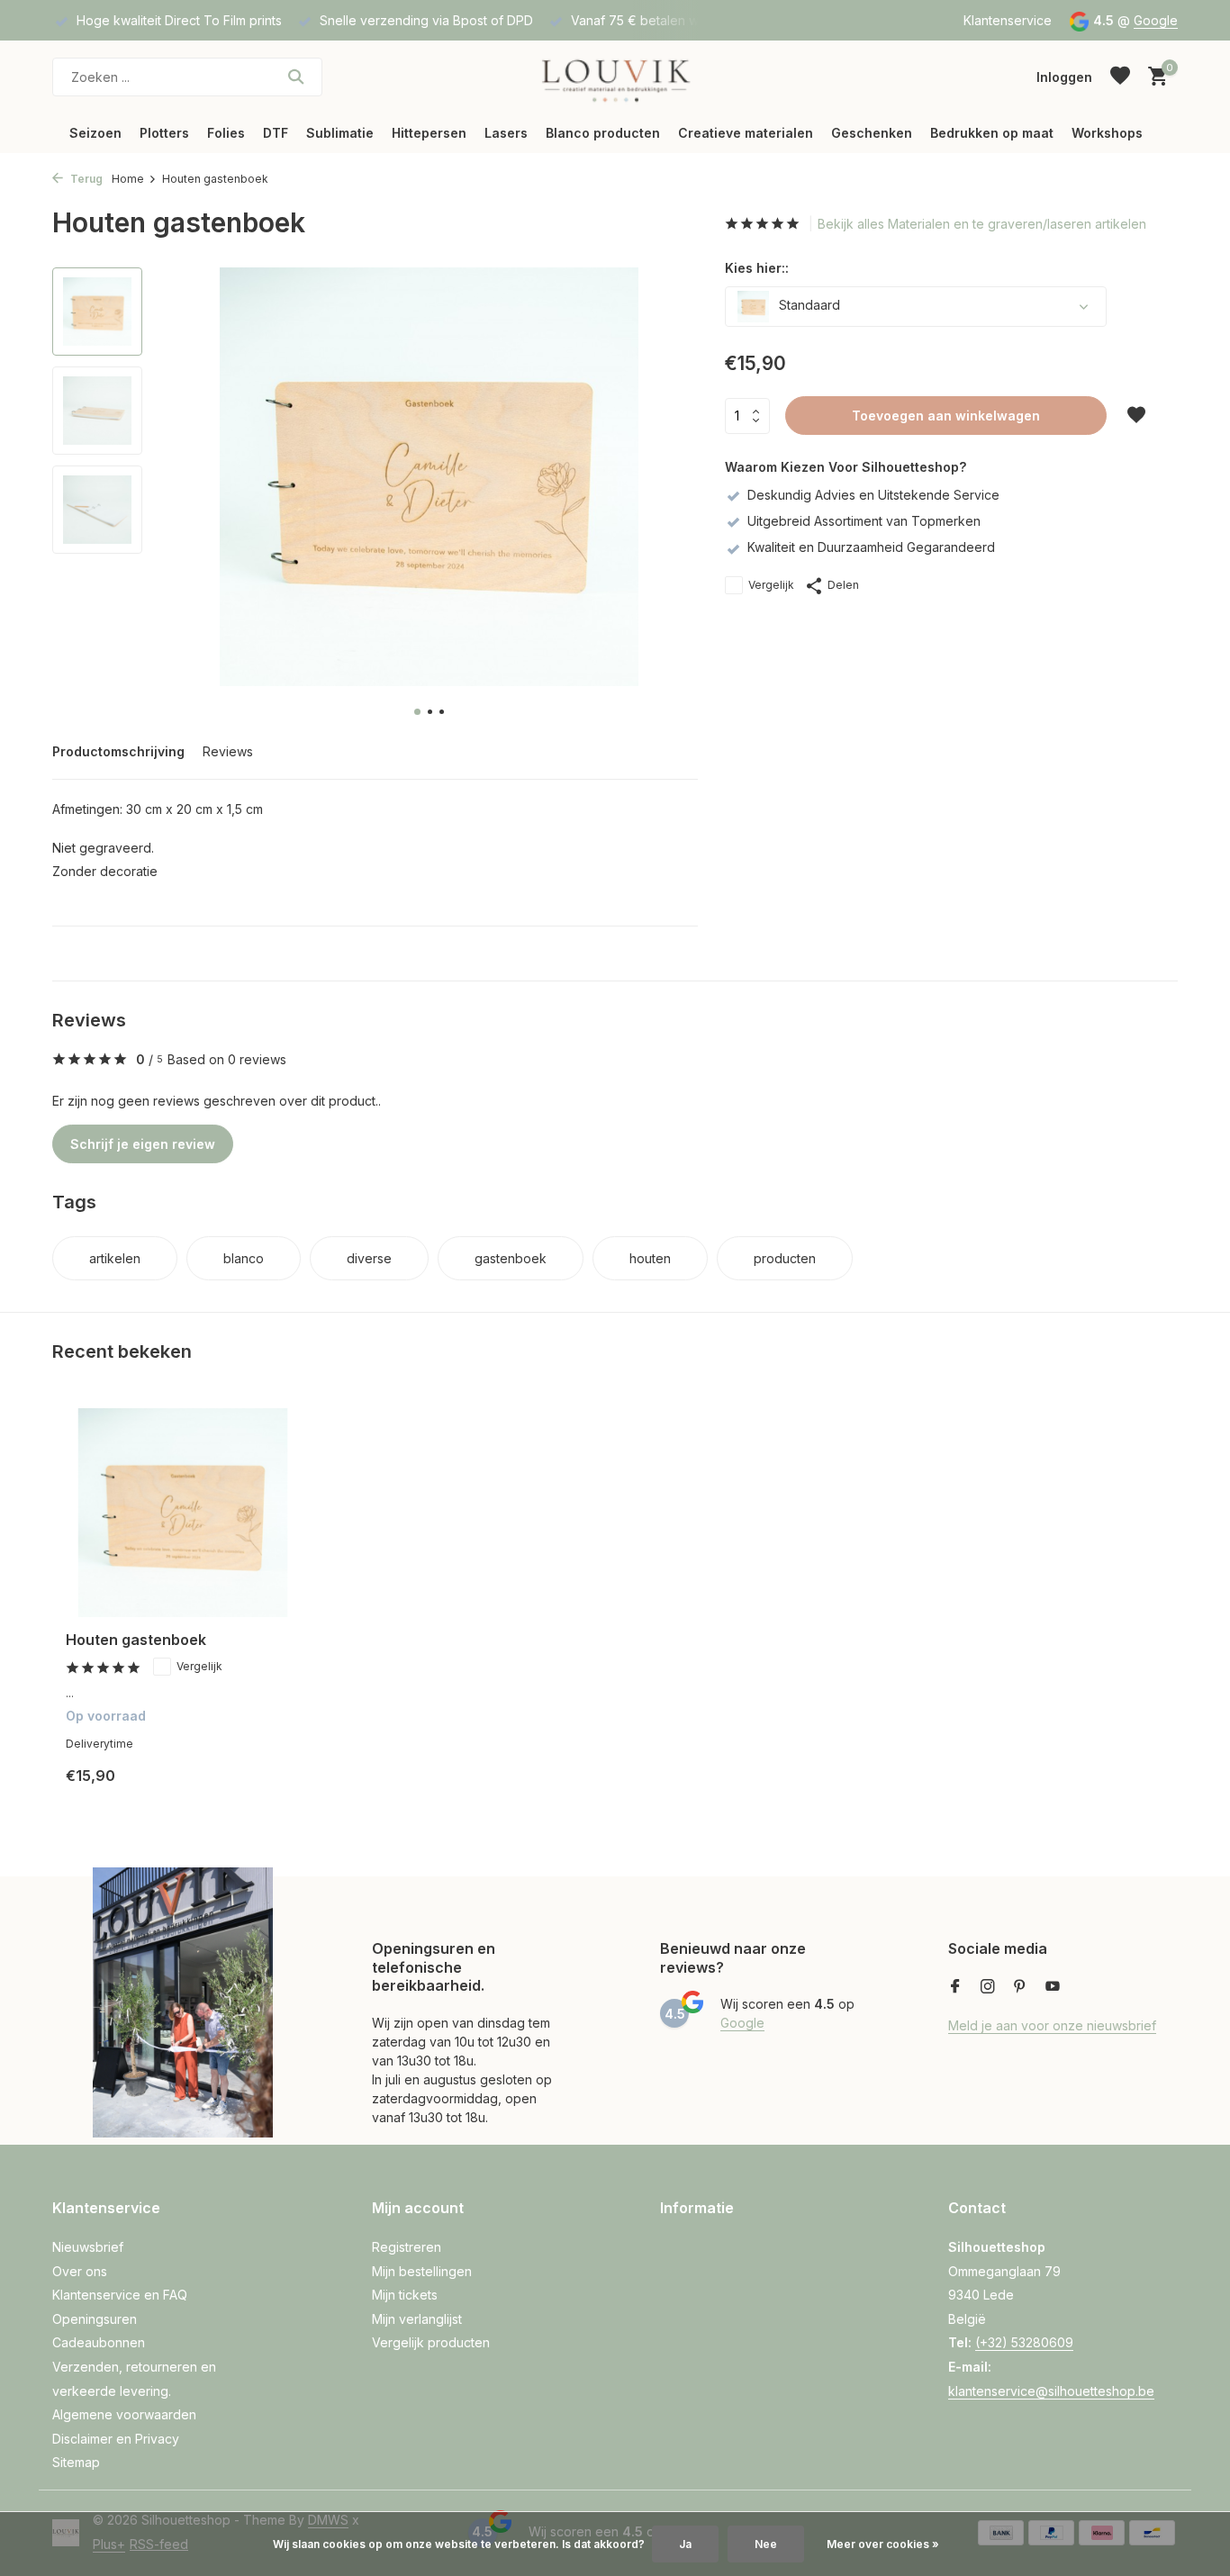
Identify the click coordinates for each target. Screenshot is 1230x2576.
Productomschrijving (118, 751)
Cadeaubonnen (99, 2342)
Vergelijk (771, 585)
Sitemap (76, 2462)
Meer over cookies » (883, 2544)
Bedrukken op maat (992, 133)
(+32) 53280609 (1024, 2342)
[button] (417, 712)
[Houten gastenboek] (183, 1513)
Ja (685, 2544)
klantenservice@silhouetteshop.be (1051, 2391)
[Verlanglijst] (1120, 77)
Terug (85, 179)
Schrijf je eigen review (143, 1144)
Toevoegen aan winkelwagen (946, 416)
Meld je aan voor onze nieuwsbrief (1052, 2025)
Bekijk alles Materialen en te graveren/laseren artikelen (982, 224)
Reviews (228, 751)
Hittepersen (429, 133)
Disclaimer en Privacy (116, 2439)
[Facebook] (955, 1987)
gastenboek (511, 1258)
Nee (766, 2544)
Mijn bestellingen (422, 2271)
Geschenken (872, 133)
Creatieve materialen (746, 133)
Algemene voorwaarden (124, 2414)
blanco (244, 1258)
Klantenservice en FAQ (120, 2295)
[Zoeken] (296, 77)
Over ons (80, 2271)
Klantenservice (1008, 20)
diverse (369, 1258)
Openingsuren (95, 2319)
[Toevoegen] (269, 1790)
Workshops (1107, 133)
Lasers (506, 133)
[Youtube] (1053, 1987)
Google (1156, 20)
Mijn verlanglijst (417, 2319)
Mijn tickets (405, 2295)
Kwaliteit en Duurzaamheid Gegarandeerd (871, 547)
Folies (226, 133)
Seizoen (95, 133)
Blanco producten (603, 133)
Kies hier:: (757, 268)
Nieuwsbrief (88, 2247)
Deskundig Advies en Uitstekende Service (873, 495)
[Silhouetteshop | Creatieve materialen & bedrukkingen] (615, 77)
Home (128, 179)
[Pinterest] (1020, 1987)
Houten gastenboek (136, 1640)
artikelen (115, 1258)
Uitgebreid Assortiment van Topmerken (864, 521)
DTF (276, 133)
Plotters (164, 133)
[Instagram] (988, 1987)
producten (785, 1258)
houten (650, 1258)
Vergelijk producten (431, 2342)
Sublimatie (340, 133)
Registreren (407, 2247)
